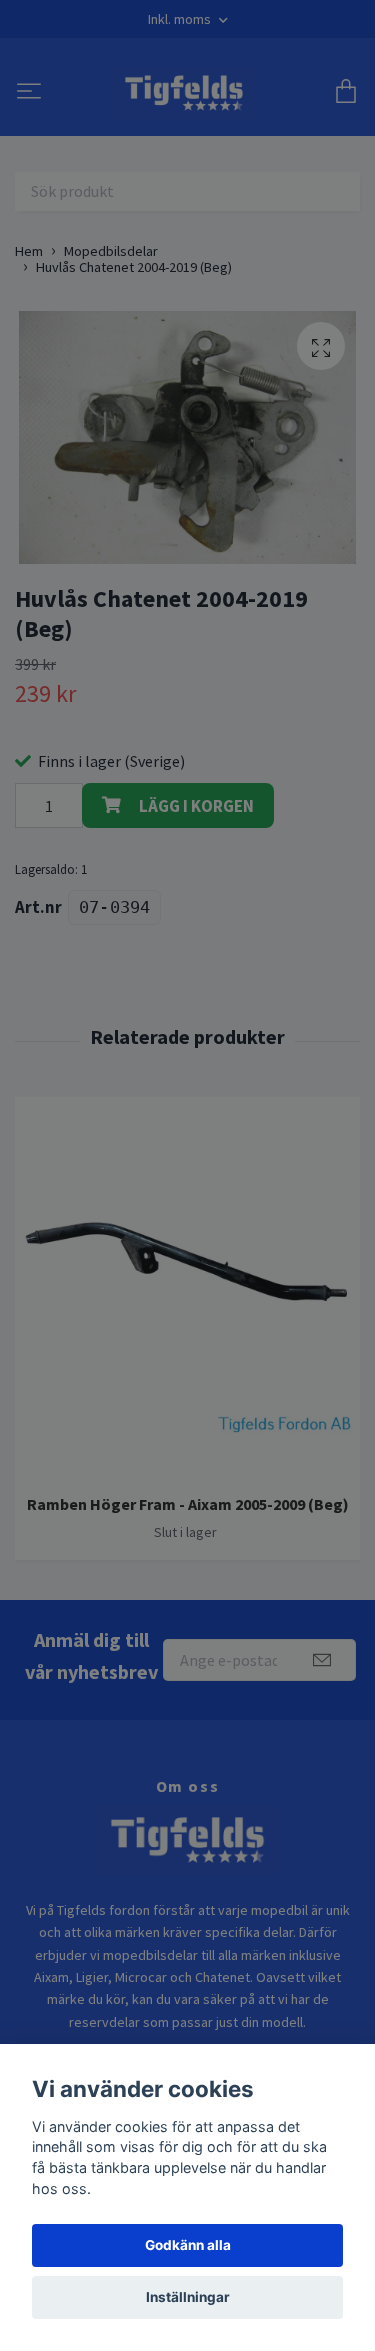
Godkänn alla (188, 2245)
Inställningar (188, 2297)
